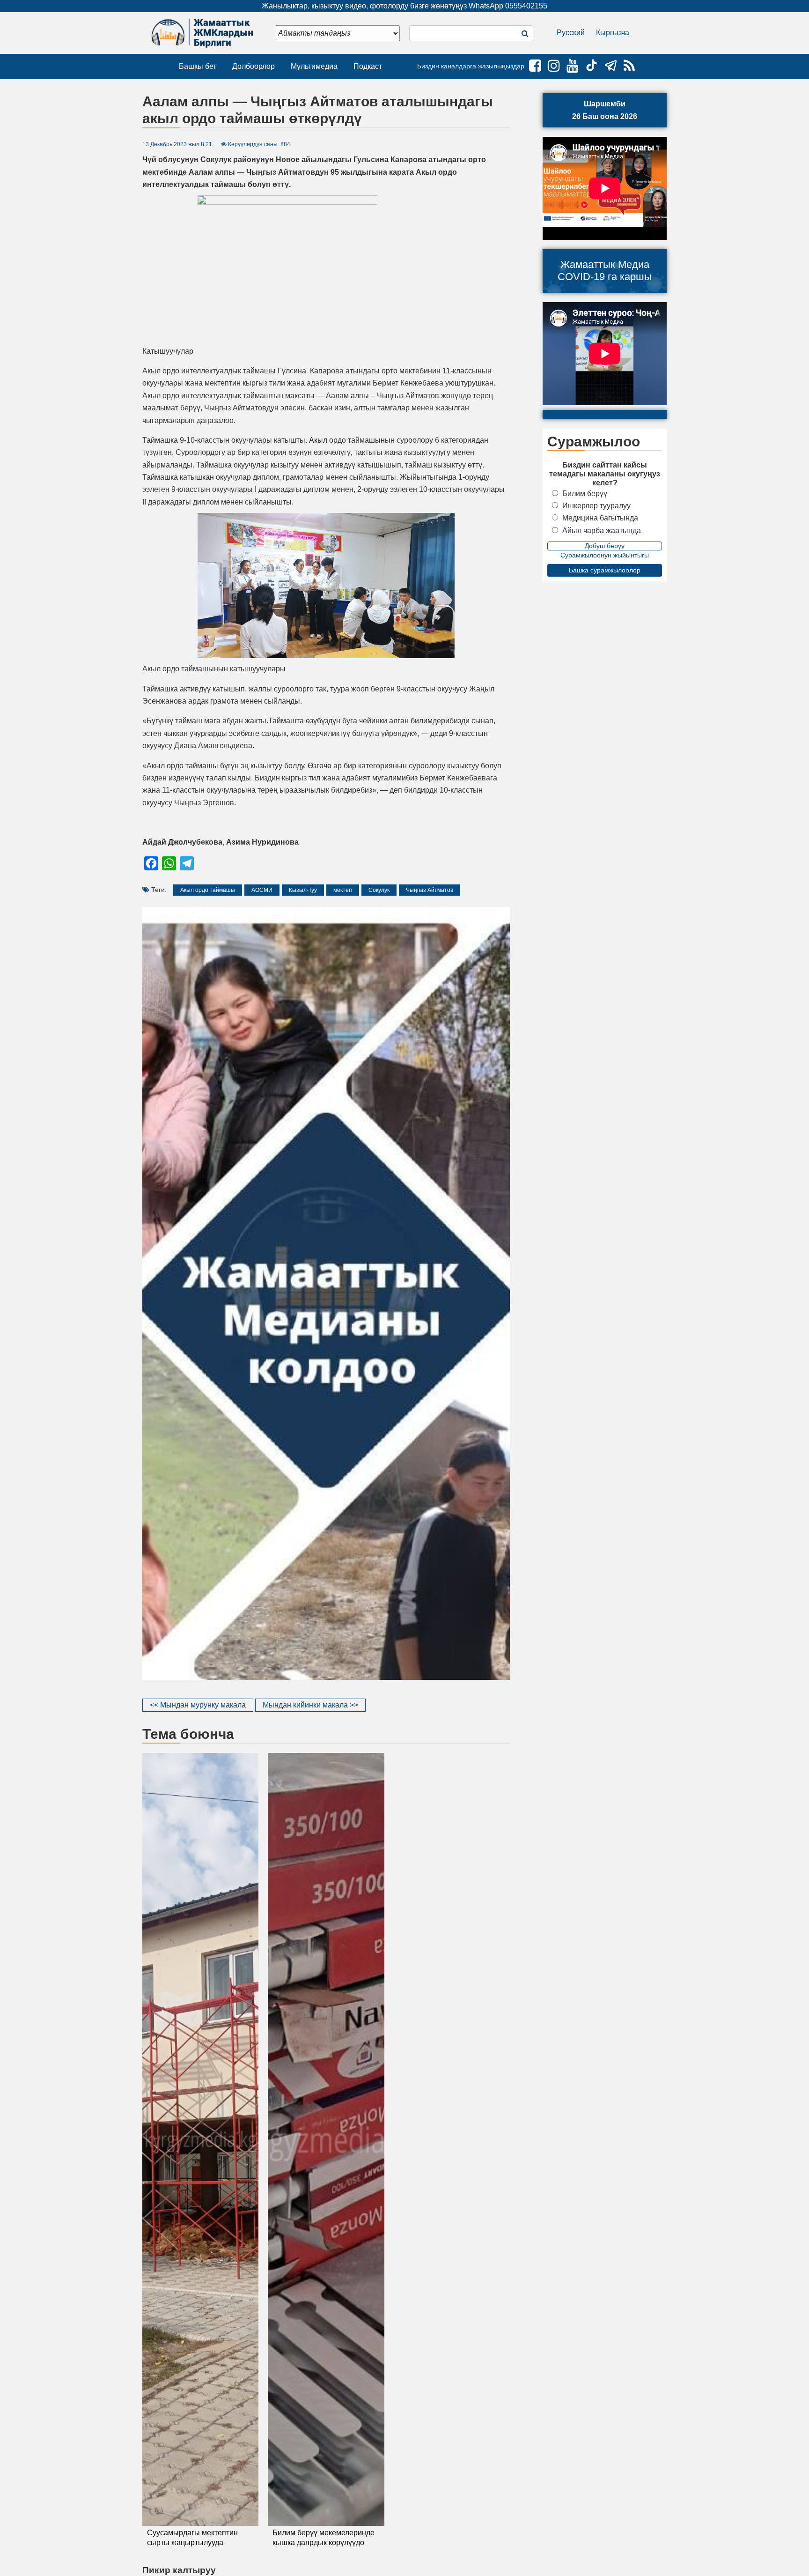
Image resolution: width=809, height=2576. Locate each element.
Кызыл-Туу (303, 890)
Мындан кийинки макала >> (310, 1705)
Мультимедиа (314, 66)
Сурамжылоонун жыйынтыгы (605, 555)
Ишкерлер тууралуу (596, 506)
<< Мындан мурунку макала (198, 1705)
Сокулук (379, 890)
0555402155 (526, 6)
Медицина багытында (600, 518)
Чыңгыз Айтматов (430, 890)
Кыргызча (613, 33)
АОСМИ (262, 890)
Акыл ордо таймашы (208, 890)
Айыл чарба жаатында (602, 531)
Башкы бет (198, 66)
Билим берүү (585, 494)
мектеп (343, 890)
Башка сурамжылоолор (605, 570)
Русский (571, 33)
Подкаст (368, 66)
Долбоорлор (254, 66)
